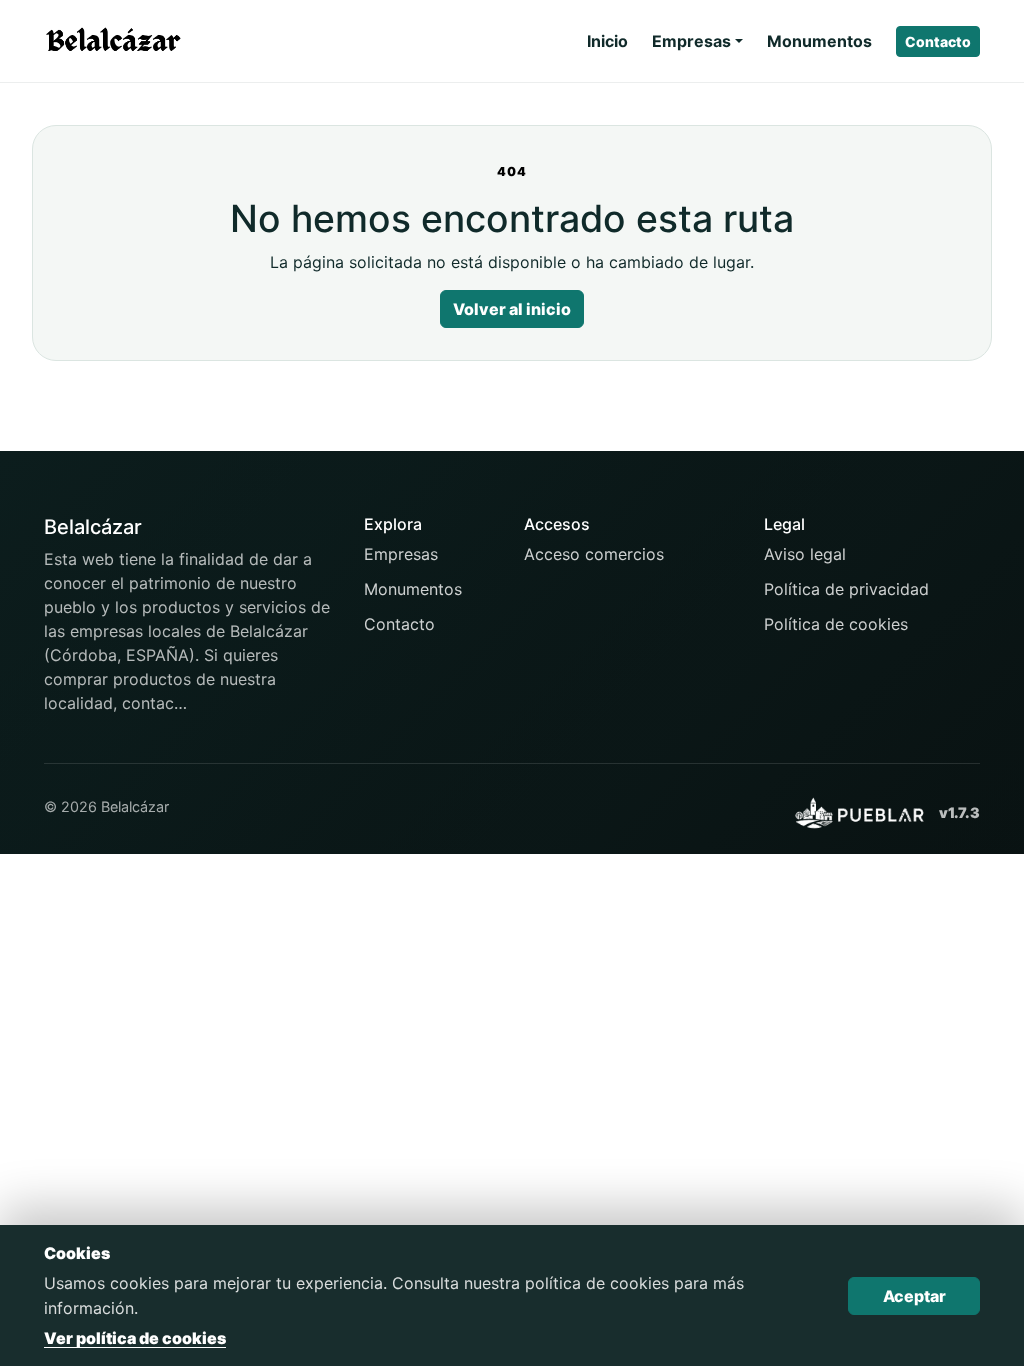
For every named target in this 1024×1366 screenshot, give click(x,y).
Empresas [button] (691, 41)
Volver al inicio (512, 309)
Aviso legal (805, 554)
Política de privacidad (846, 589)
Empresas (401, 554)
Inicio (607, 41)
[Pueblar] (859, 813)
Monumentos (819, 41)
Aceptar (914, 1296)
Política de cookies (836, 624)
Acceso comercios (594, 554)
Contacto (938, 41)
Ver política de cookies (135, 1338)
